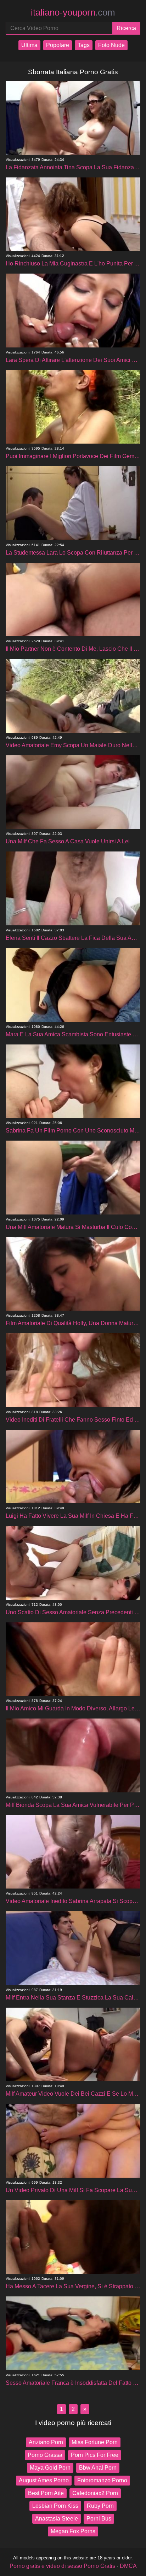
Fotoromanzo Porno (102, 2480)
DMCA (128, 2566)
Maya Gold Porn (50, 2468)
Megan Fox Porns (73, 2531)
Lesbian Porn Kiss (55, 2506)
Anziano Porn (46, 2442)
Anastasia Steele (57, 2519)
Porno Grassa (45, 2455)
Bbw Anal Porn (98, 2468)
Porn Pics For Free (95, 2455)
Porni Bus (99, 2519)
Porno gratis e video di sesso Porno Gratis (62, 2566)
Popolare (58, 45)
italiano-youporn (73, 12)
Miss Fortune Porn (95, 2442)
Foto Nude (111, 45)
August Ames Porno (44, 2480)
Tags (84, 45)
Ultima (29, 45)
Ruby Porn (100, 2506)
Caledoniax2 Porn (95, 2493)
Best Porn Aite (46, 2493)
